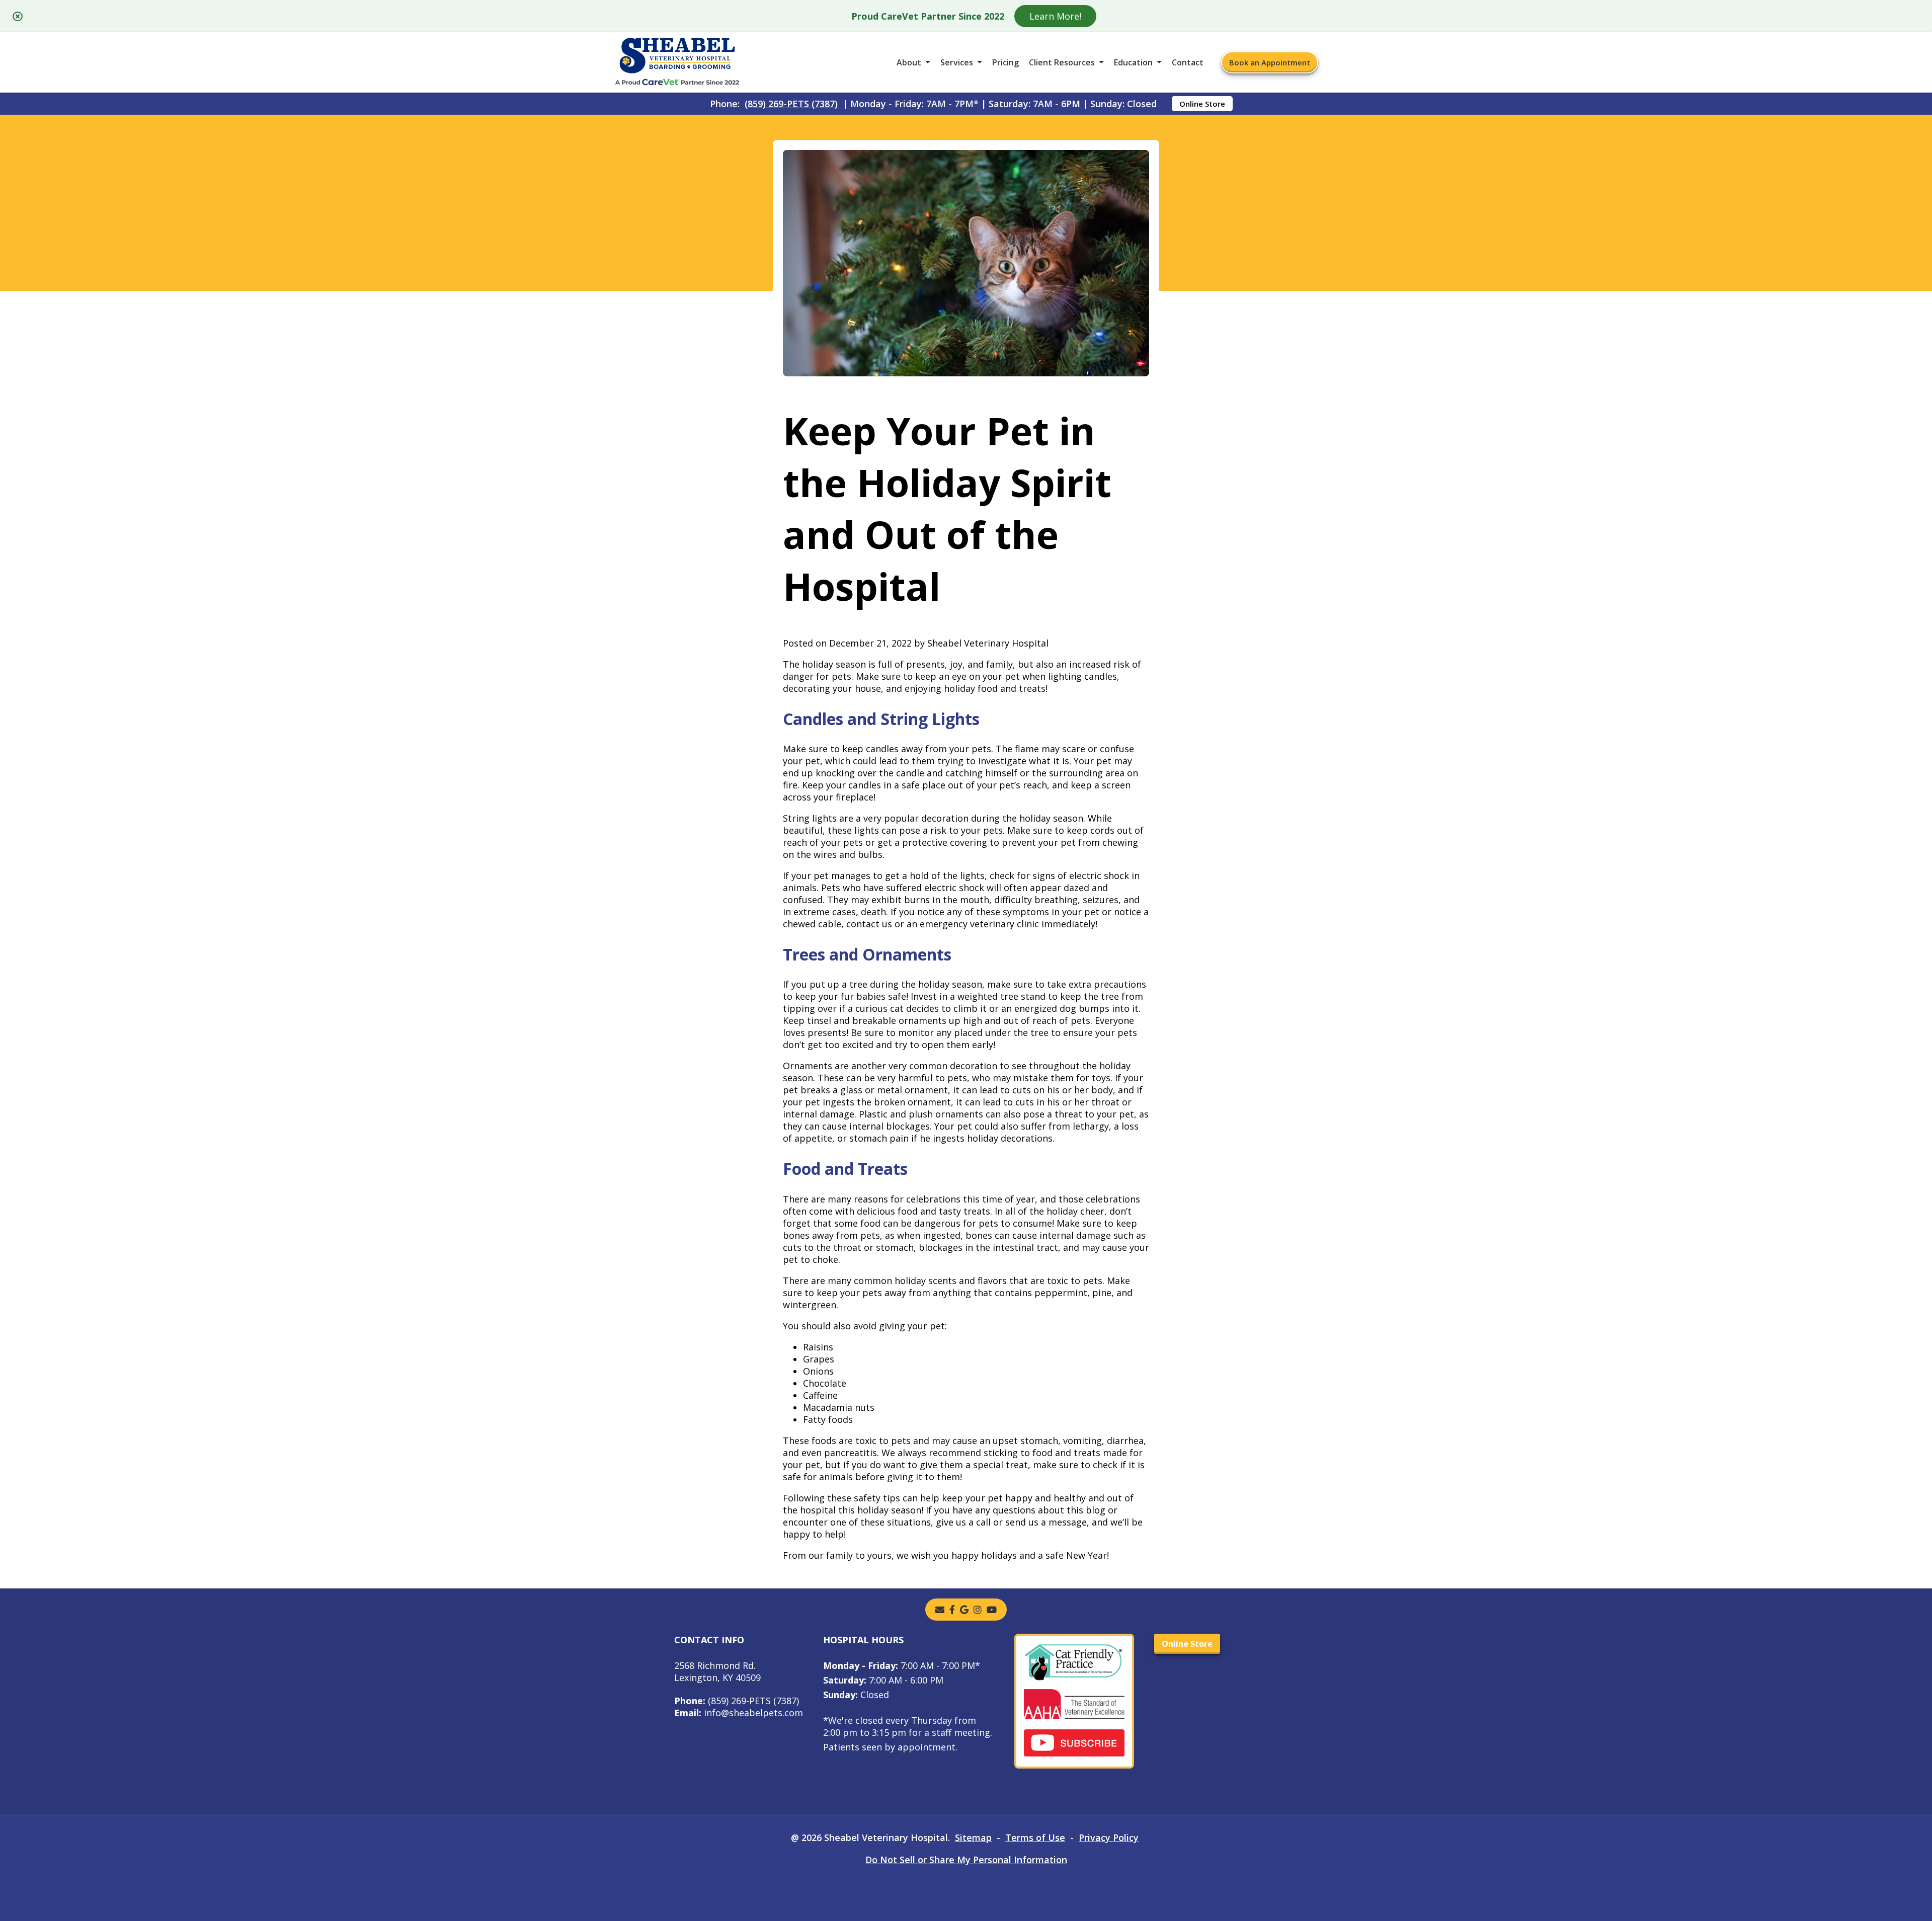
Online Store (1202, 104)
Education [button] (1133, 62)
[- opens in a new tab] (952, 1610)
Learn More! (1055, 16)
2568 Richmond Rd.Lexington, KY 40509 (717, 1671)
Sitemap (973, 1837)
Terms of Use (1035, 1837)
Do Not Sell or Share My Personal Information (966, 1860)
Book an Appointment (1270, 62)
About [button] (909, 62)
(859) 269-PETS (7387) (791, 104)
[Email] (940, 1610)
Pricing (1005, 62)
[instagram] (978, 1610)
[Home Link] (677, 63)
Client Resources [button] (1062, 62)
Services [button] (957, 62)
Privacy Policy (1109, 1837)
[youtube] (992, 1610)
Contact (1188, 62)
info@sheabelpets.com (739, 1713)
